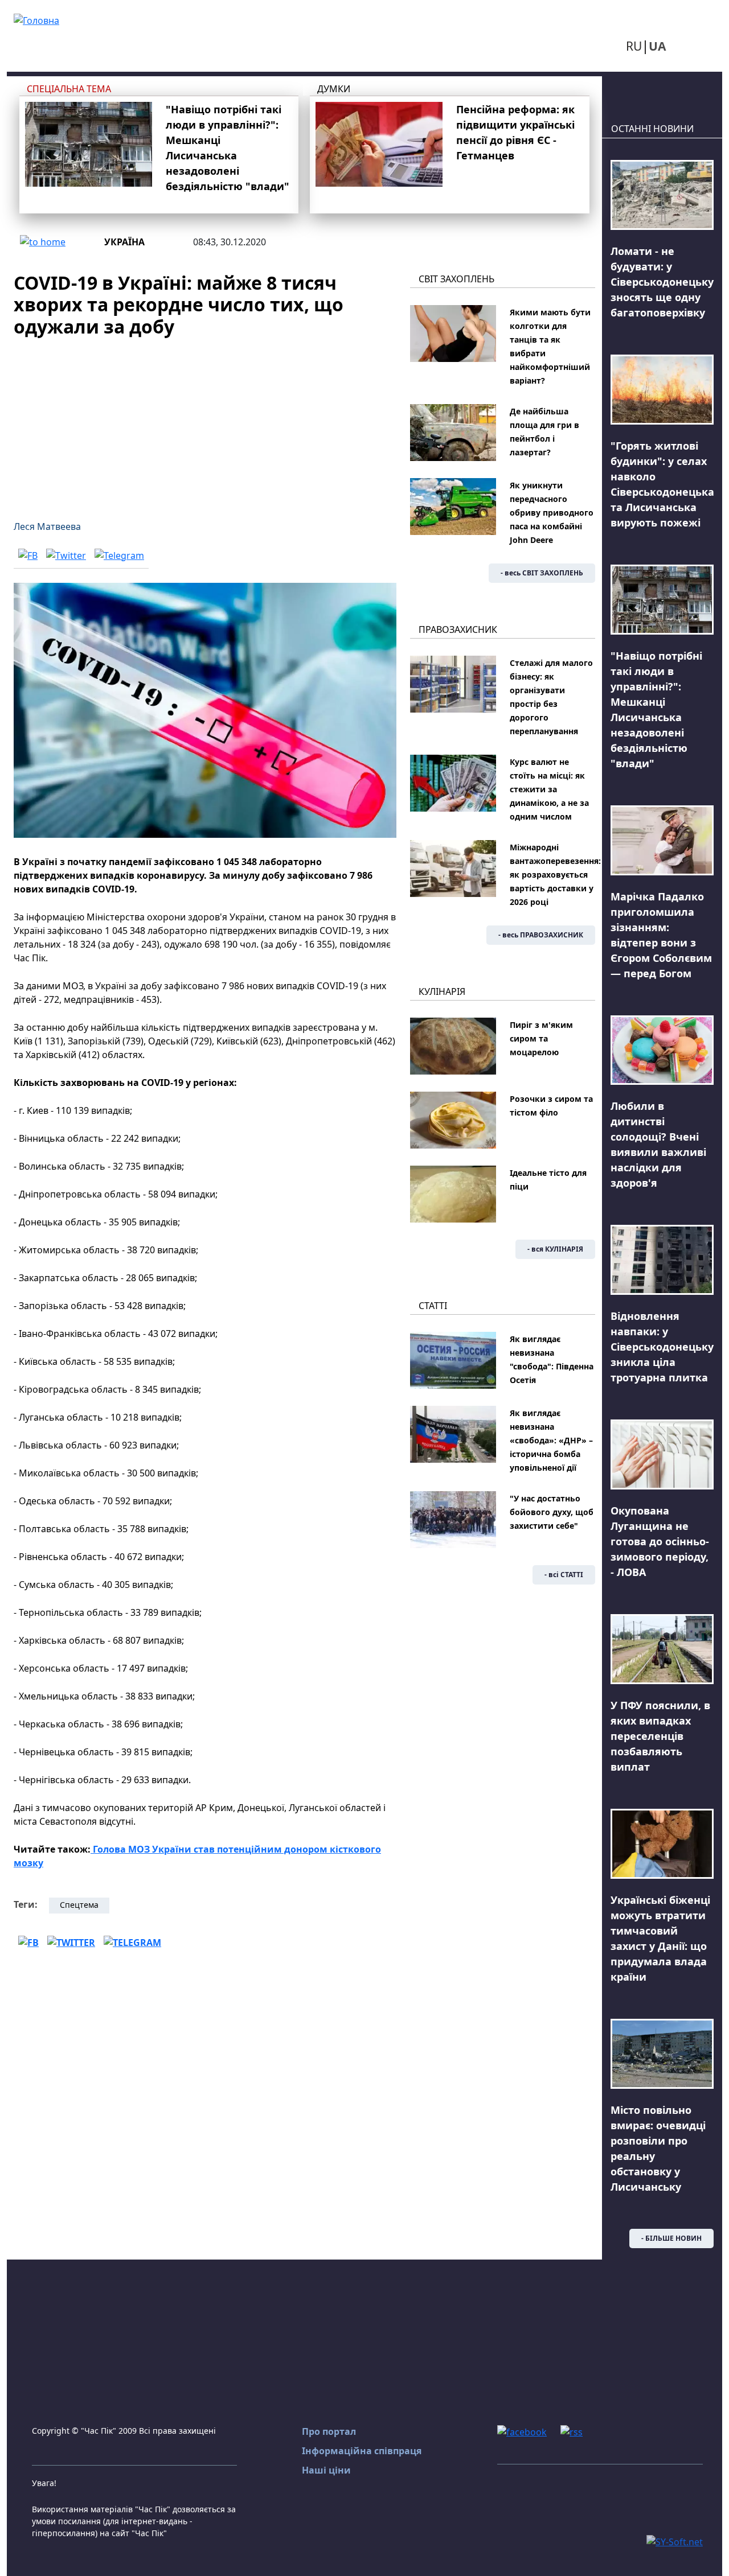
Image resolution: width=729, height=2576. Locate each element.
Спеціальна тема (69, 89)
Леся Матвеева (47, 526)
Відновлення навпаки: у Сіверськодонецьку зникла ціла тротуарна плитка (662, 1347)
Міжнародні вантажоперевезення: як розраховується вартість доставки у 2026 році (555, 875)
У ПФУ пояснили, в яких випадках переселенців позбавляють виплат (660, 1736)
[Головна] (36, 19)
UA (657, 46)
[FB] (28, 555)
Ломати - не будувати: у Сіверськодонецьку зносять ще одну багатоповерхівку (662, 282)
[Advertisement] (205, 422)
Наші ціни (326, 2470)
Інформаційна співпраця (362, 2451)
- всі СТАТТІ (564, 1575)
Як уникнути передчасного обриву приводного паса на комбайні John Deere (552, 513)
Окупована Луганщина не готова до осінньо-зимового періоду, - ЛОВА (660, 1541)
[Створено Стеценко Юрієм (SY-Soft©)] (675, 2541)
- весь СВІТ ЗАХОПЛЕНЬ (542, 573)
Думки (334, 89)
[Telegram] (119, 555)
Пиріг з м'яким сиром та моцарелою (541, 1038)
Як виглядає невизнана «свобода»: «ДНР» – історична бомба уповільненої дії (551, 1440)
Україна (124, 242)
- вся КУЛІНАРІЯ (555, 1249)
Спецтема (79, 1905)
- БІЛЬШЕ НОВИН (671, 2238)
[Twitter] (66, 555)
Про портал (329, 2431)
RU (634, 46)
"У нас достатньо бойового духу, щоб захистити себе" (552, 1512)
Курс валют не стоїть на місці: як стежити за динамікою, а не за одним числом (549, 789)
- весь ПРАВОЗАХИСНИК (541, 935)
